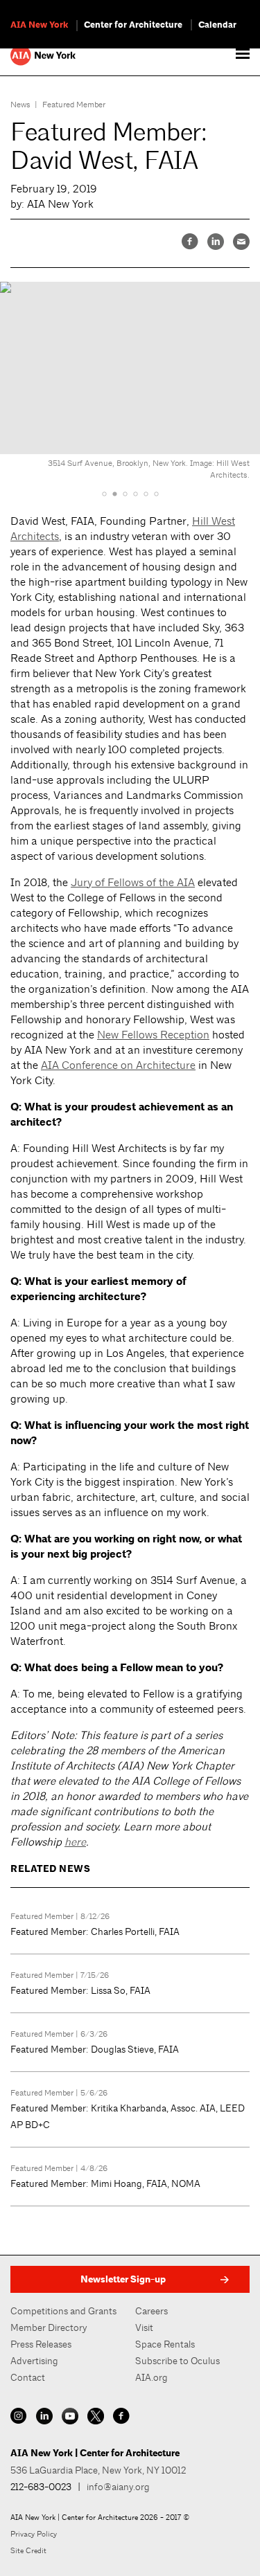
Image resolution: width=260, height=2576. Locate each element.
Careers (151, 2311)
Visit (144, 2327)
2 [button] (115, 494)
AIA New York (39, 25)
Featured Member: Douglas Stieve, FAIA (95, 2049)
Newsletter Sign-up (123, 2279)
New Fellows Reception (153, 1035)
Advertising (34, 2361)
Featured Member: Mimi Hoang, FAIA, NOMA (105, 2183)
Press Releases (41, 2344)
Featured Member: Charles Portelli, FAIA (95, 1931)
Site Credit (28, 2550)
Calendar (217, 25)
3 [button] (125, 494)
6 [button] (156, 494)
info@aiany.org (118, 2487)
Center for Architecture (133, 25)
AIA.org (151, 2377)
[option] (130, 379)
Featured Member (74, 105)
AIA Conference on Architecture (118, 1065)
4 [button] (136, 494)
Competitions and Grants (63, 2311)
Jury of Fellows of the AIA (133, 882)
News (20, 105)
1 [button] (104, 494)
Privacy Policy (34, 2534)
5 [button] (146, 494)
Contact (28, 2377)
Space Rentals (165, 2344)
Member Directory (49, 2327)
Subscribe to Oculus (177, 2361)
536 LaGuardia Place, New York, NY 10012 (98, 2470)
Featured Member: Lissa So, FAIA (80, 1990)
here (75, 1842)
